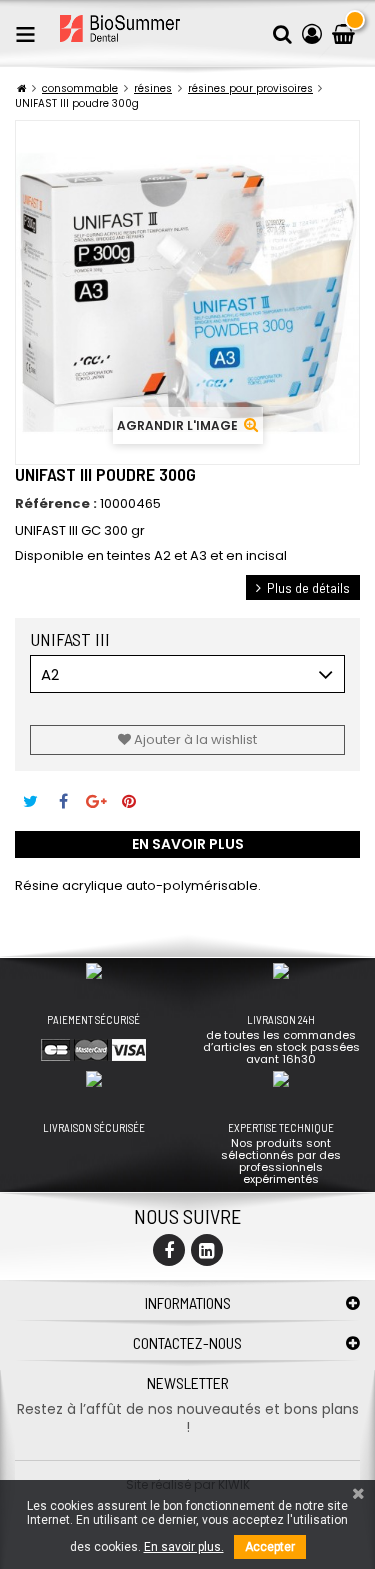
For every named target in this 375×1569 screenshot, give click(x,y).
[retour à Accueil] (21, 88)
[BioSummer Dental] (120, 28)
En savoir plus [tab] (188, 844)
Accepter (270, 1547)
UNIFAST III (74, 639)
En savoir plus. (184, 1547)
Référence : (56, 504)
